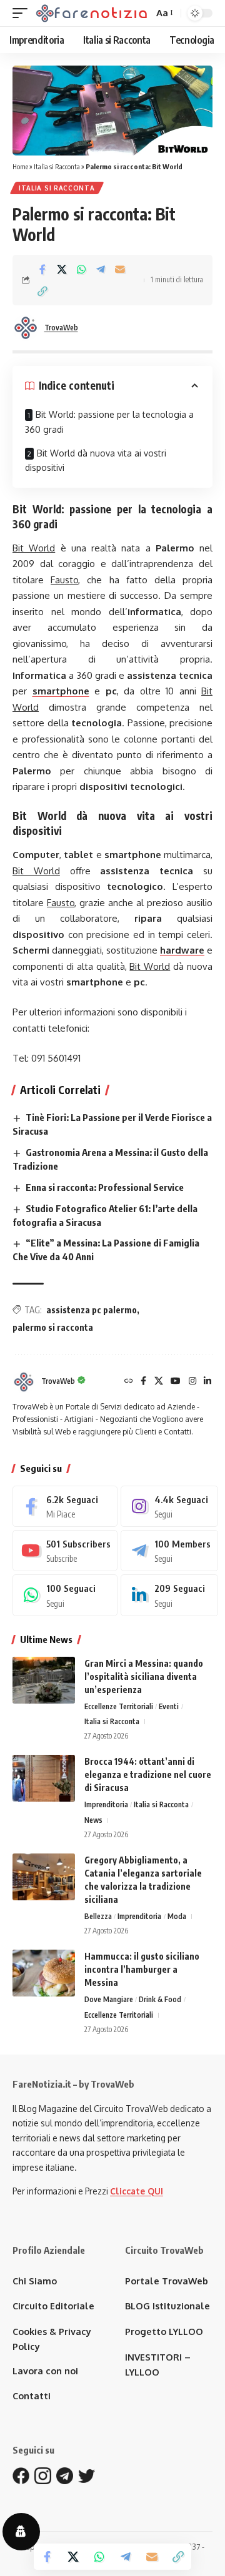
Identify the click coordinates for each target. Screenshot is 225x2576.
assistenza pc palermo (92, 1310)
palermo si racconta (53, 1327)
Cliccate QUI (137, 2191)
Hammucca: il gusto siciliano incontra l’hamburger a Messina (142, 1969)
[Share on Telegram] (101, 269)
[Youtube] (65, 1551)
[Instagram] (192, 1382)
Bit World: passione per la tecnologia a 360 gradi (109, 422)
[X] (159, 1382)
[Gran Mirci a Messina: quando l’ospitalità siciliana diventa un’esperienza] (44, 1680)
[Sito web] (129, 1382)
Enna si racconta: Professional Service (105, 1187)
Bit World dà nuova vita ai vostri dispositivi (96, 461)
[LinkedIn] (207, 1382)
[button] (23, 13)
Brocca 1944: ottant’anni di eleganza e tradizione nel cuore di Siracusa (148, 1774)
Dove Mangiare (109, 1999)
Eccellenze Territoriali (119, 1706)
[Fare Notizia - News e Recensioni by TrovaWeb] (92, 13)
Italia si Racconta (57, 166)
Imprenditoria (106, 1804)
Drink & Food (160, 1999)
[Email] (120, 269)
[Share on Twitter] (62, 269)
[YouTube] (176, 1382)
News (93, 1820)
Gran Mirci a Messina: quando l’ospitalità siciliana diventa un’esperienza (144, 1676)
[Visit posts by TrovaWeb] (26, 328)
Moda (177, 1916)
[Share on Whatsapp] (81, 269)
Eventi (169, 1706)
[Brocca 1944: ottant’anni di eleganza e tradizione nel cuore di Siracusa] (44, 1778)
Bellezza (98, 1916)
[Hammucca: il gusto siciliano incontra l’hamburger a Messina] (44, 1973)
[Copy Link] (42, 291)
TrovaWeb (61, 328)
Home (20, 166)
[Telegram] (169, 1551)
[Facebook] (143, 1382)
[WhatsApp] (65, 1595)
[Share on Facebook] (42, 269)
